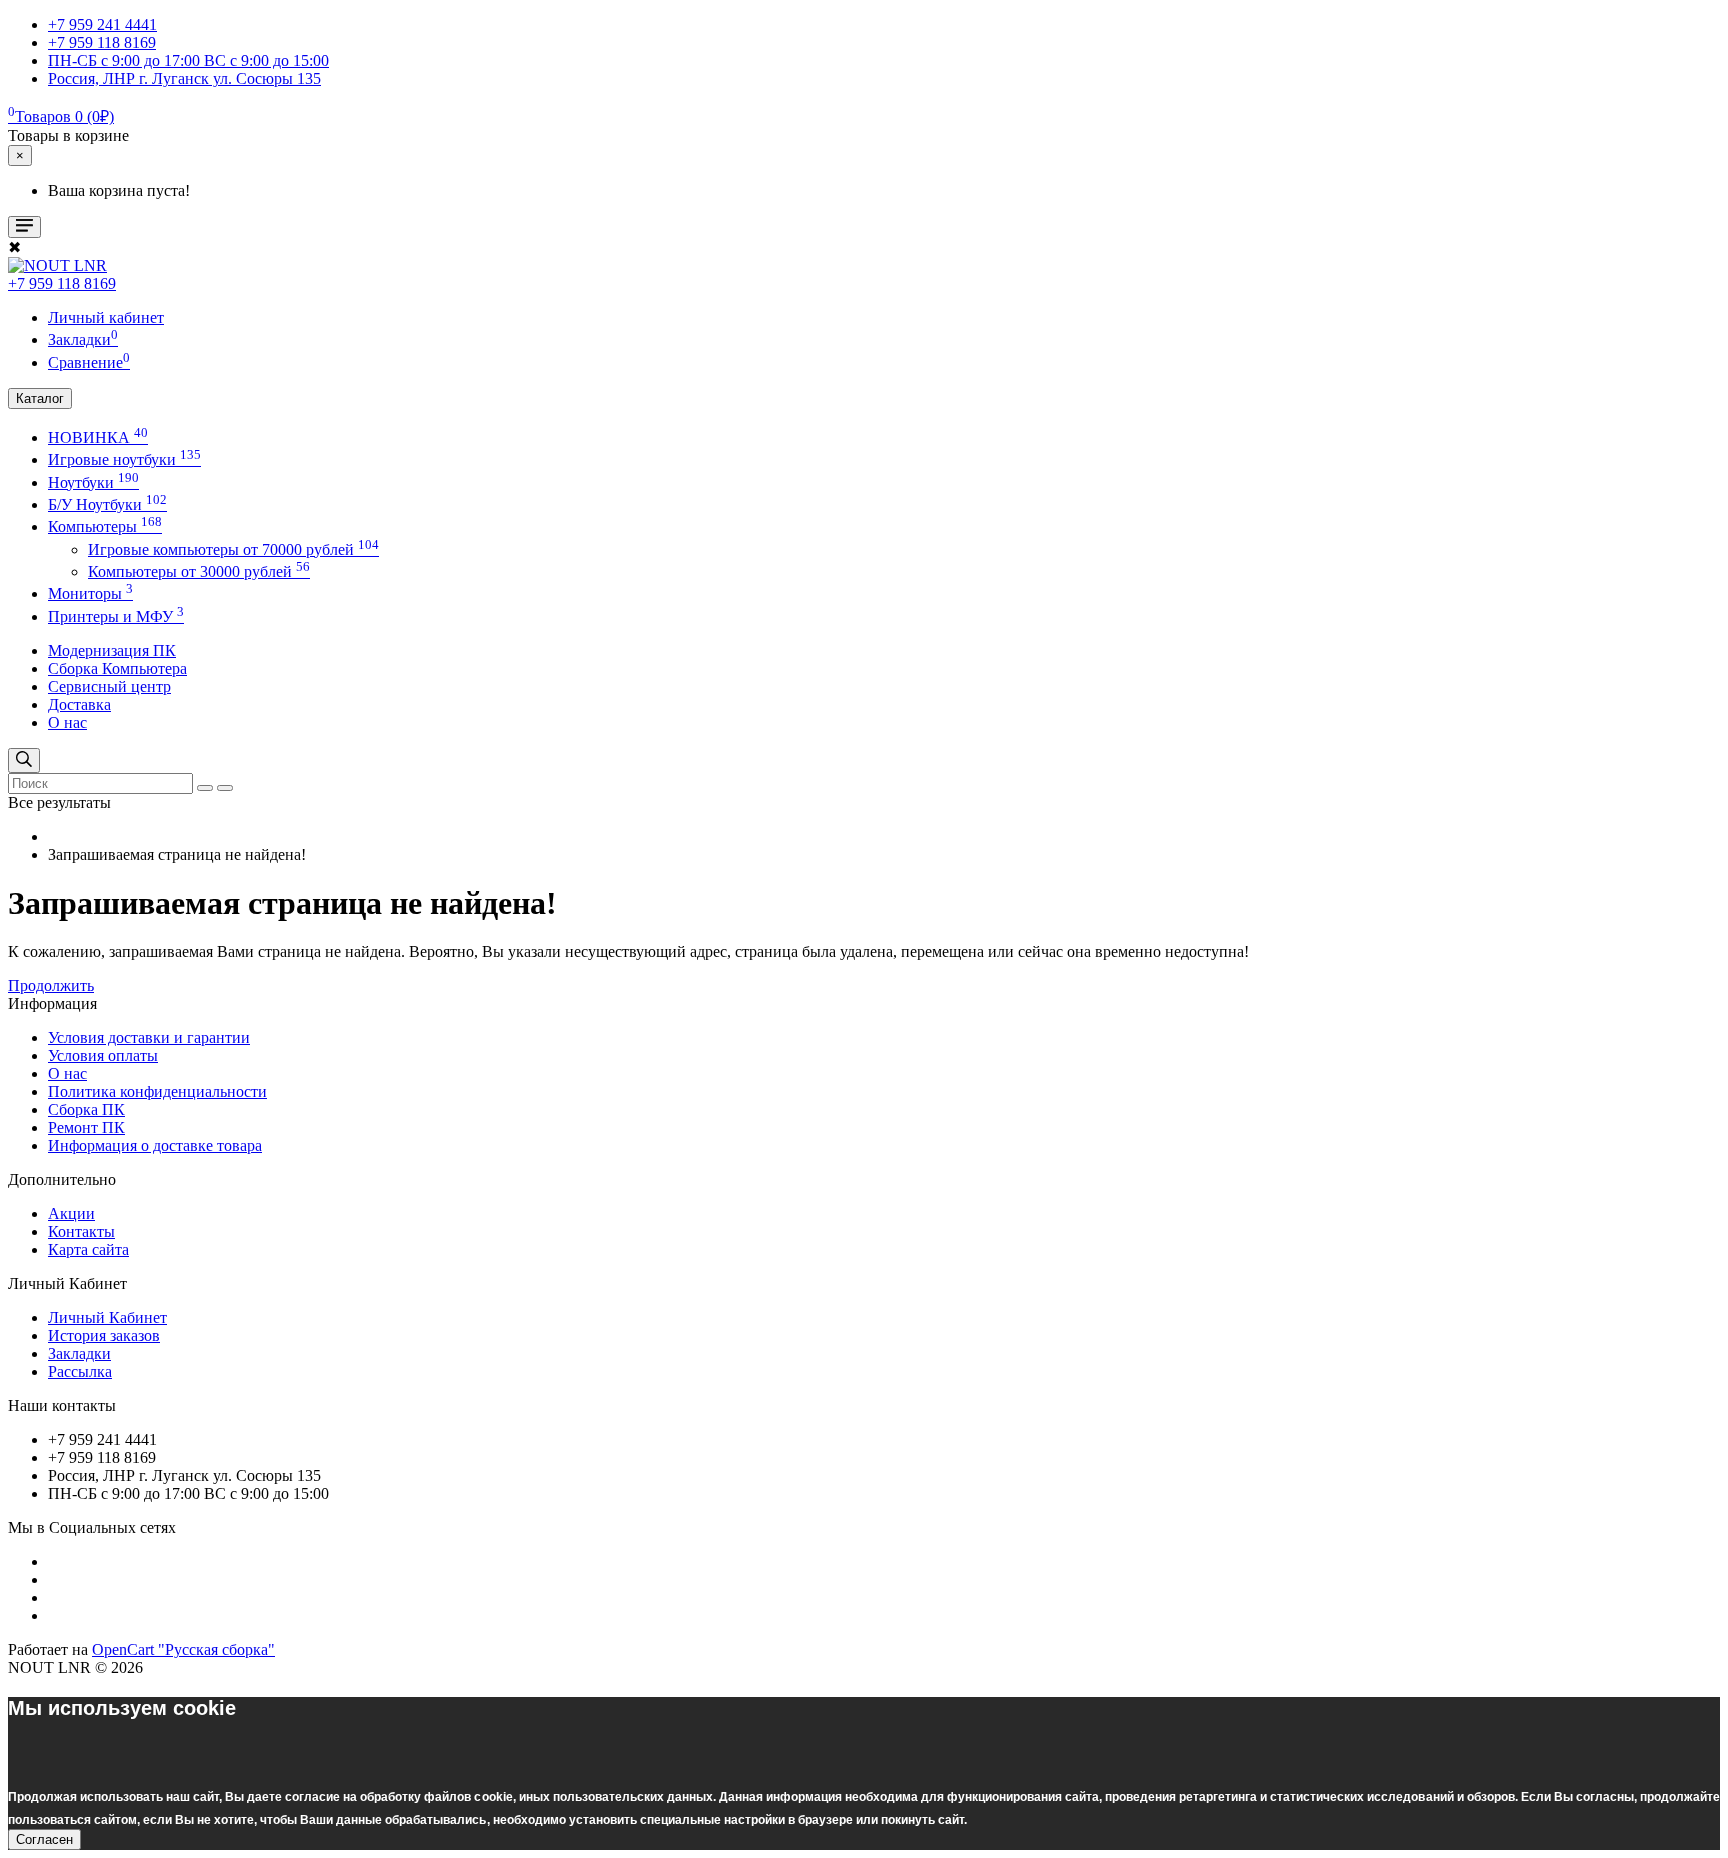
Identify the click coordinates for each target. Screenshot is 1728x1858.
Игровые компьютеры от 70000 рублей (233, 549)
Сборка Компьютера (117, 668)
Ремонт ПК (86, 1127)
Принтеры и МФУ (116, 616)
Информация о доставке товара (155, 1145)
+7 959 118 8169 (62, 283)
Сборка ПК (86, 1109)
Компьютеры (105, 526)
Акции (71, 1213)
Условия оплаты (103, 1055)
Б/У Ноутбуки (107, 504)
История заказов (104, 1335)
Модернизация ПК (112, 650)
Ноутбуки (93, 482)
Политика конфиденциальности (157, 1091)
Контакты (81, 1231)
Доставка (79, 704)
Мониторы (90, 593)
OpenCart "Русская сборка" (183, 1649)
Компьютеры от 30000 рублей (199, 571)
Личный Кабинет (107, 1317)
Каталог (40, 398)
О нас (67, 722)
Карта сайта (88, 1249)
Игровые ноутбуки (124, 459)
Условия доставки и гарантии (149, 1037)
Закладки (79, 1353)
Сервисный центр (109, 686)
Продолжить (51, 985)
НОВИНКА (98, 437)
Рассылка (80, 1371)
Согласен (44, 1839)
